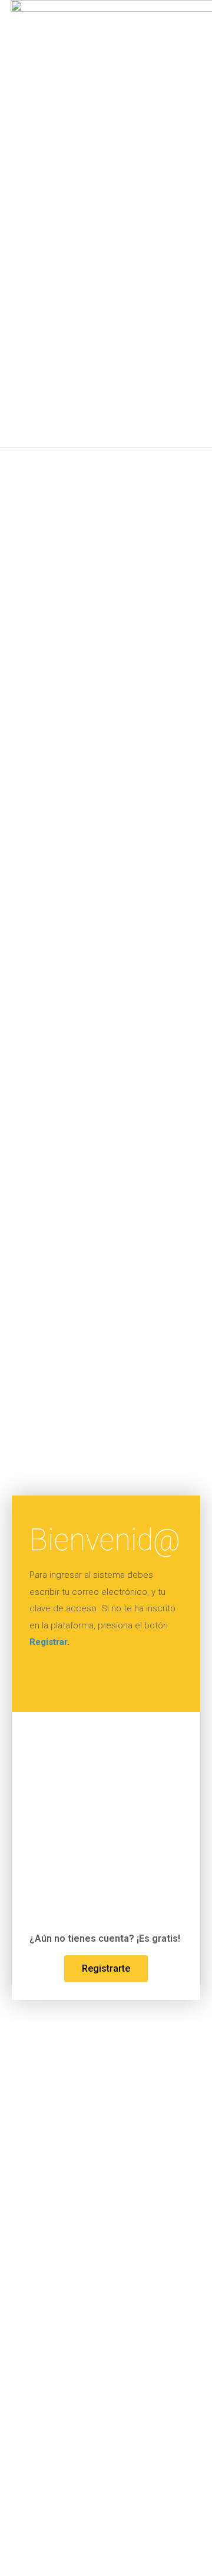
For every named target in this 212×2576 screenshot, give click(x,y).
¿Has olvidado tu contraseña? (106, 1898)
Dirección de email (63, 1745)
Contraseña (55, 1796)
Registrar (48, 1642)
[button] (175, 224)
